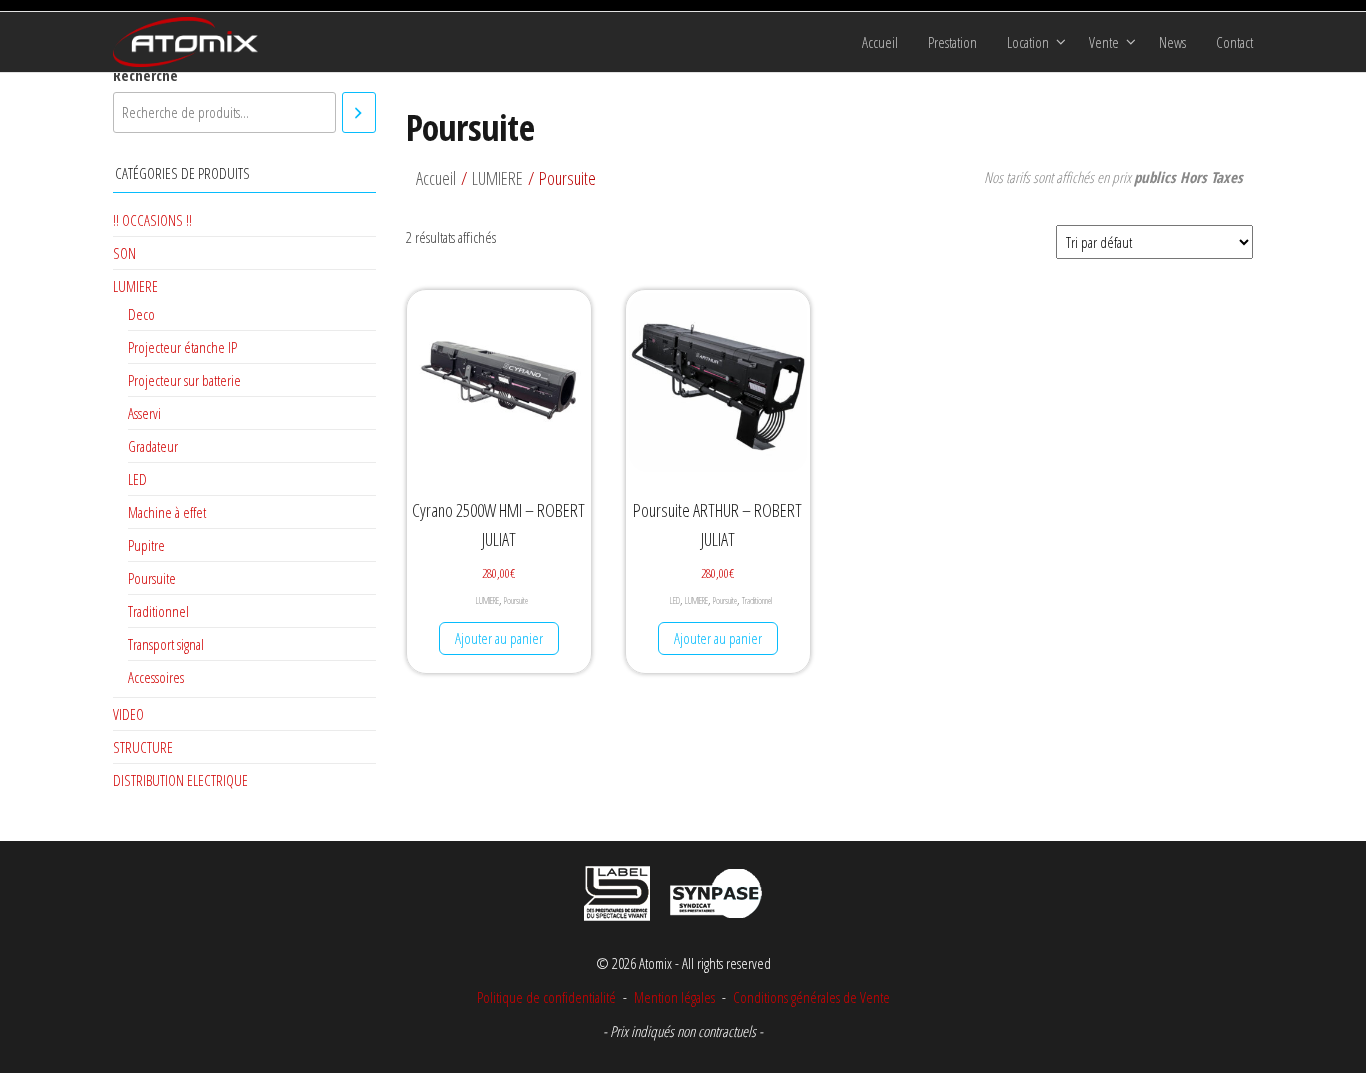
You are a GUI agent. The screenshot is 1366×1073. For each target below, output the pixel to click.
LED (675, 600)
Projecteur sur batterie (184, 380)
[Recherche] (359, 112)
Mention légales (674, 997)
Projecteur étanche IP (182, 347)
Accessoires (156, 677)
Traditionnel (757, 600)
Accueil (880, 42)
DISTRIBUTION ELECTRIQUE (180, 780)
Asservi (144, 413)
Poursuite (516, 600)
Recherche (145, 75)
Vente (1104, 42)
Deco (141, 314)
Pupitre (146, 545)
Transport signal (166, 644)
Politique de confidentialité (546, 997)
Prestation (952, 42)
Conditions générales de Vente (810, 997)
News (1172, 42)
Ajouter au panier (499, 638)
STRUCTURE (143, 747)
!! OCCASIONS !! (152, 220)
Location (1028, 42)
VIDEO (128, 714)
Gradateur (153, 446)
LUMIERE (487, 600)
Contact (1234, 42)
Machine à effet (167, 512)
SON (124, 253)
